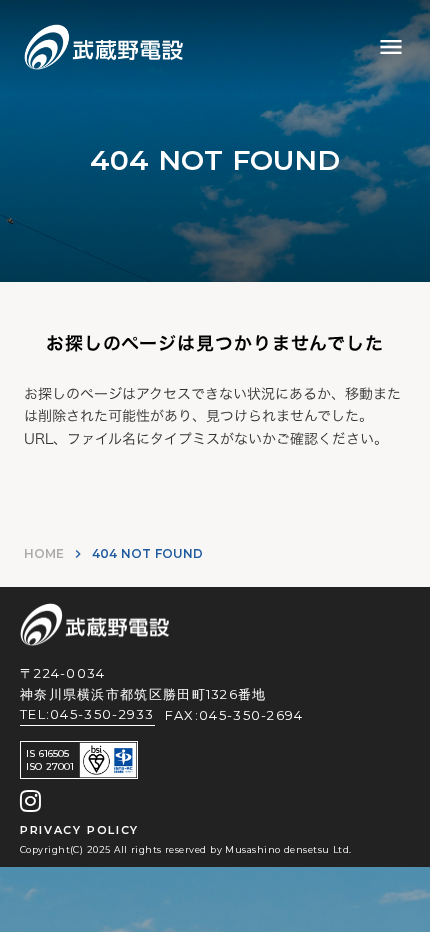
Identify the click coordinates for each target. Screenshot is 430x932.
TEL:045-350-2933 (87, 714)
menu (391, 47)
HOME (44, 553)
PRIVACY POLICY (79, 830)
